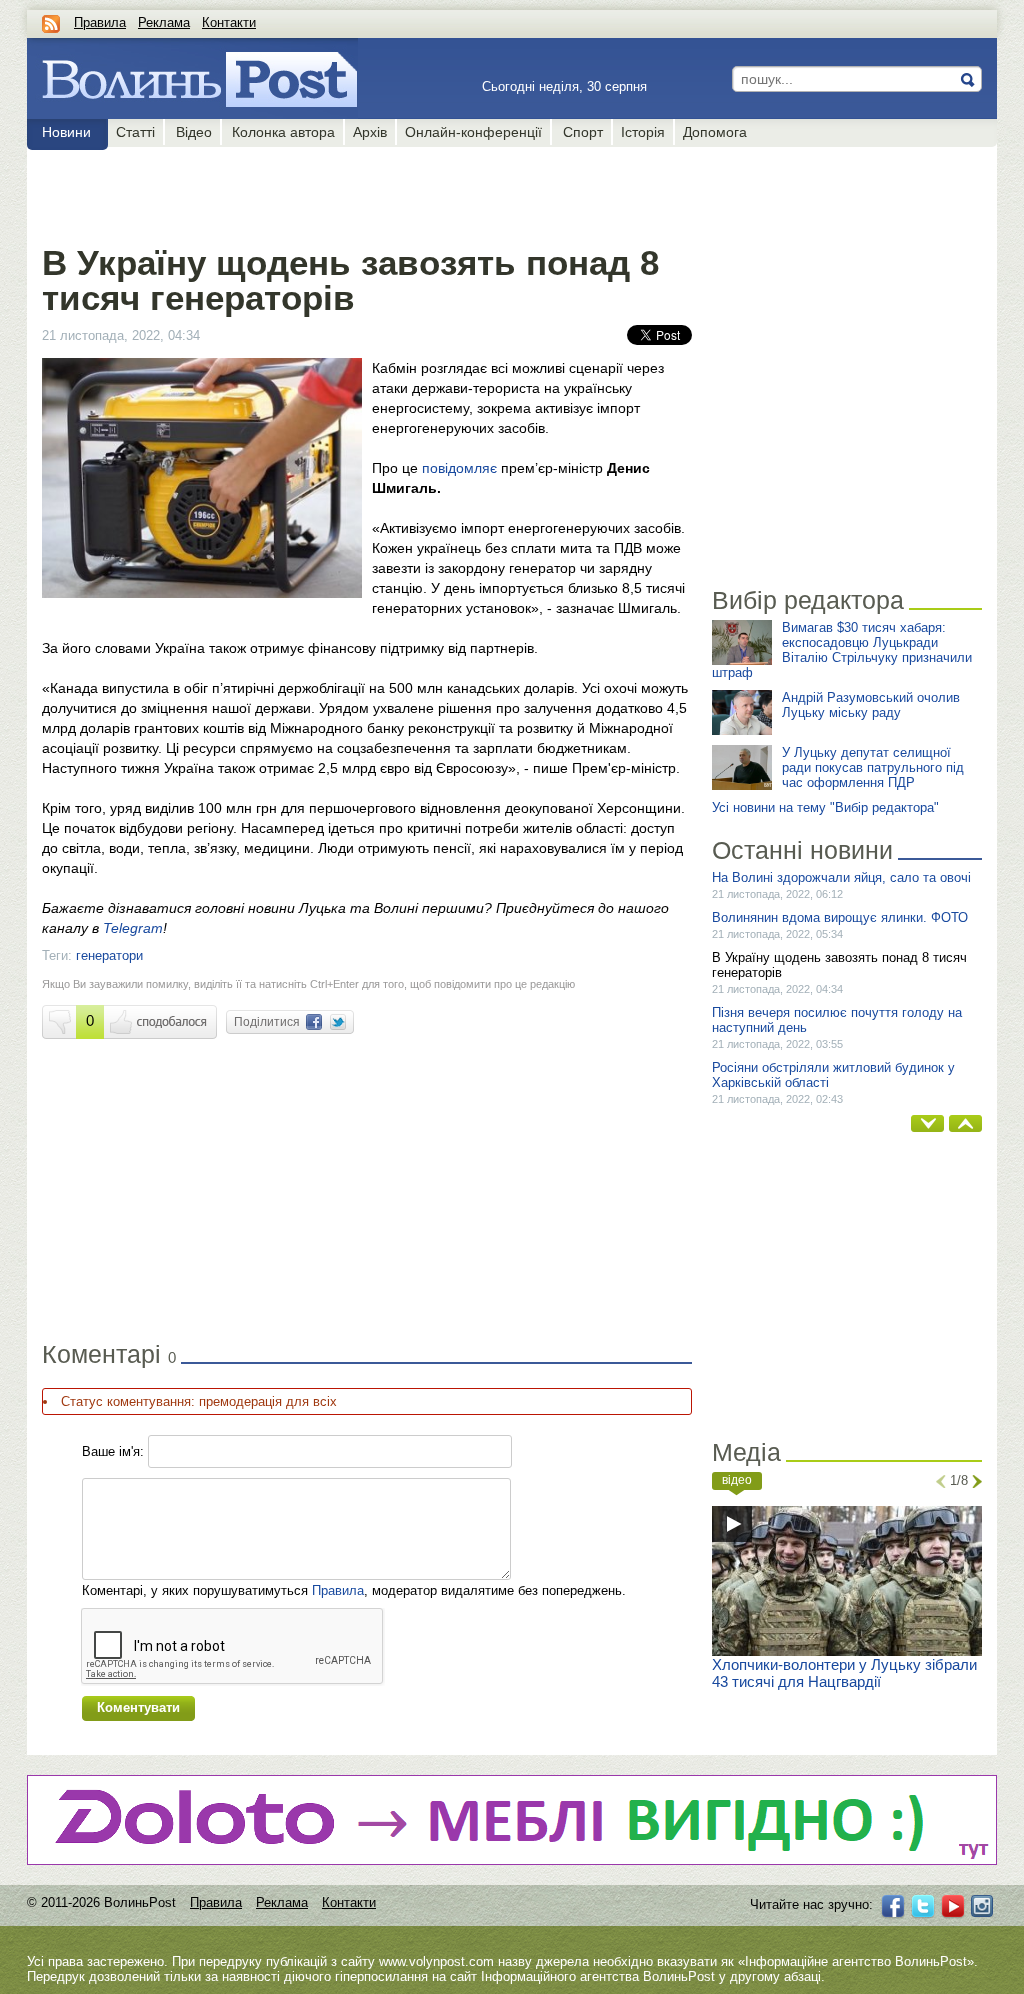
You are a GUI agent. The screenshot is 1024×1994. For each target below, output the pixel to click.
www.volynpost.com (436, 1961)
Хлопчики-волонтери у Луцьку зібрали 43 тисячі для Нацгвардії (844, 1673)
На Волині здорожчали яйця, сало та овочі (841, 877)
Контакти (229, 22)
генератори (109, 955)
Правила (100, 22)
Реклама (164, 22)
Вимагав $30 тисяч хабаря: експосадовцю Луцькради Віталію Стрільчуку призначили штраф (842, 650)
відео (737, 1480)
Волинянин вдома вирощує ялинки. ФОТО (840, 917)
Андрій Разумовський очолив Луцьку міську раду (871, 705)
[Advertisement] (366, 192)
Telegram (133, 928)
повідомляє (461, 468)
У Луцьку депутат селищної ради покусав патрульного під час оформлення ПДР (873, 767)
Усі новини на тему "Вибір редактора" (825, 807)
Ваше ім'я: (113, 1451)
